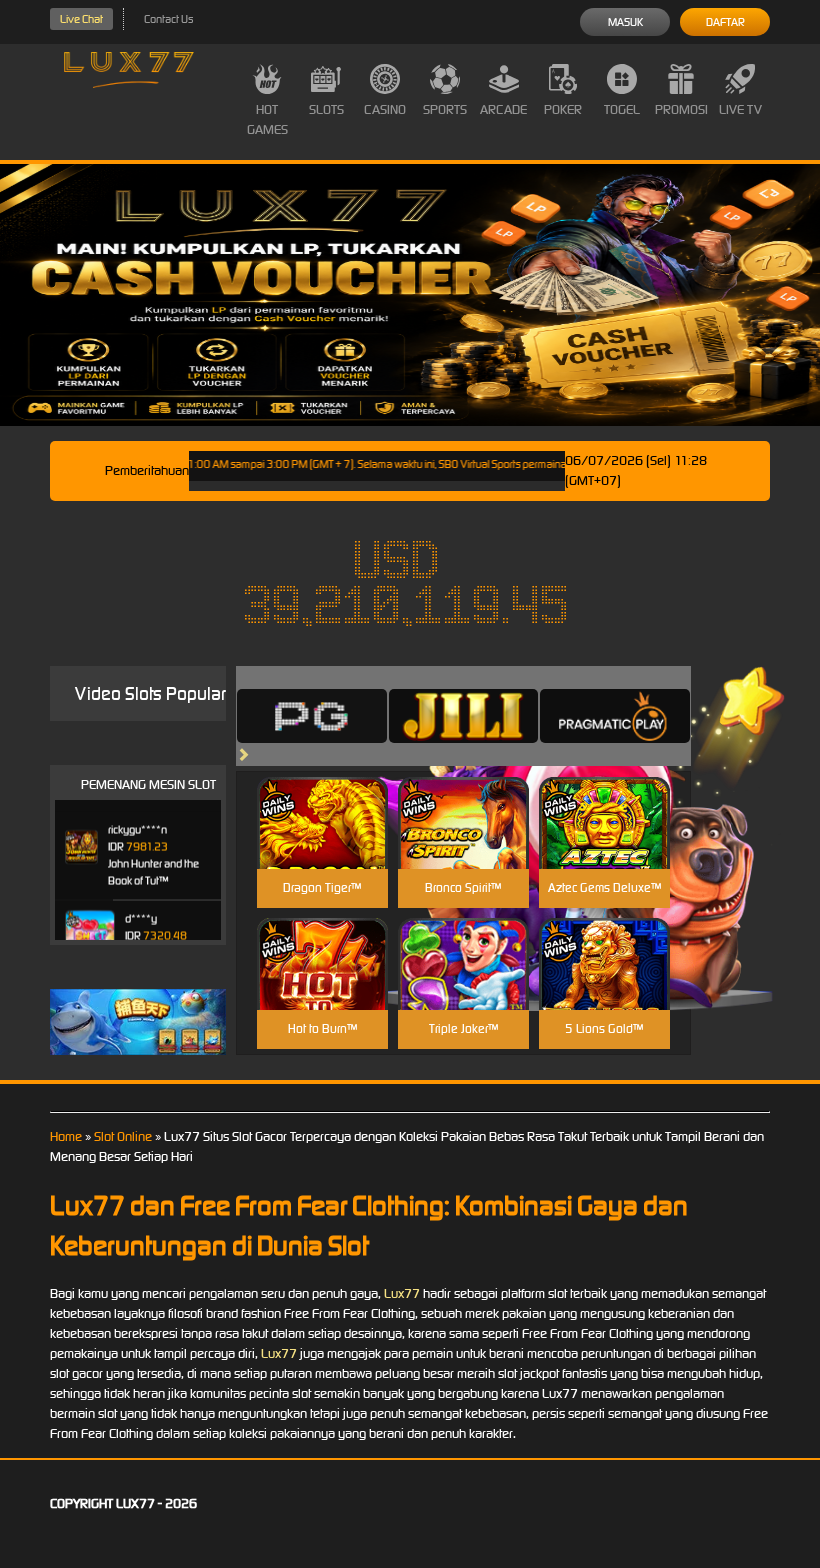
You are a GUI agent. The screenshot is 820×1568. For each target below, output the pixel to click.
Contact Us (168, 19)
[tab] (312, 716)
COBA (322, 799)
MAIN (322, 844)
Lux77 (402, 1293)
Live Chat (81, 19)
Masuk (625, 22)
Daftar (725, 22)
